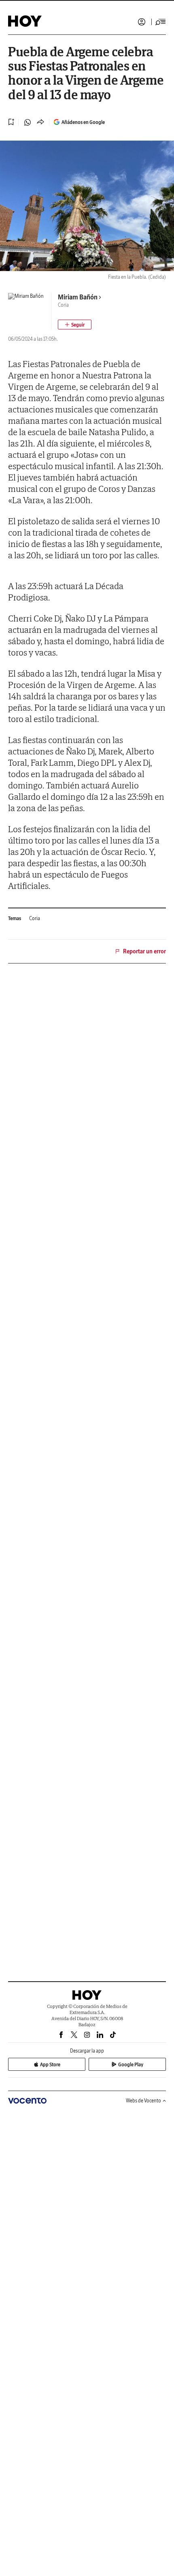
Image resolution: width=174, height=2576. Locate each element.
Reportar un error (144, 951)
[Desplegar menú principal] (161, 22)
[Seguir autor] (75, 325)
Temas (15, 918)
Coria (35, 918)
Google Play (131, 2064)
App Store (50, 2064)
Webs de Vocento (143, 2101)
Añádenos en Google (83, 122)
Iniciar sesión (142, 22)
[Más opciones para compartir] (40, 122)
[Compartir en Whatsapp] (28, 122)
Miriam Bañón (78, 297)
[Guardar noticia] (11, 122)
